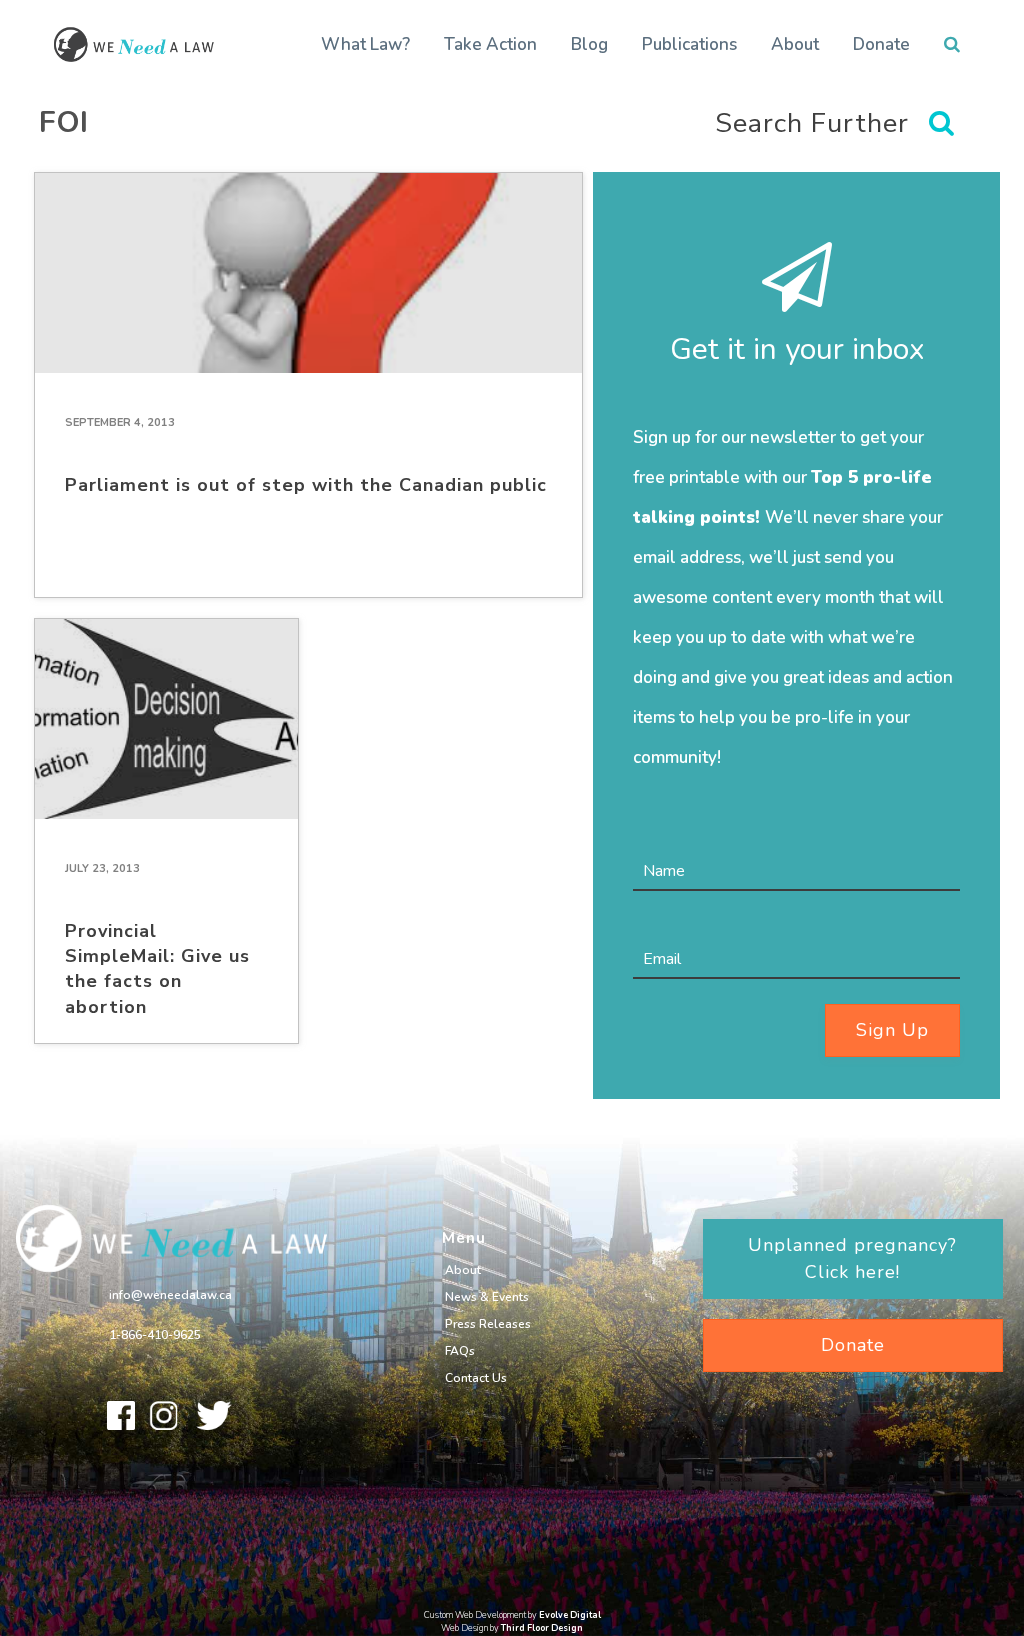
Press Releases (488, 1324)
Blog (589, 44)
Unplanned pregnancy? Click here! (852, 1258)
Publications (689, 44)
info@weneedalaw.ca (170, 1295)
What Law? (365, 44)
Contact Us (476, 1378)
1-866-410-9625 (155, 1335)
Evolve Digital (570, 1615)
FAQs (460, 1351)
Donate (881, 44)
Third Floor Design (542, 1628)
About (795, 44)
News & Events (487, 1297)
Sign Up (892, 1030)
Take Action (490, 44)
